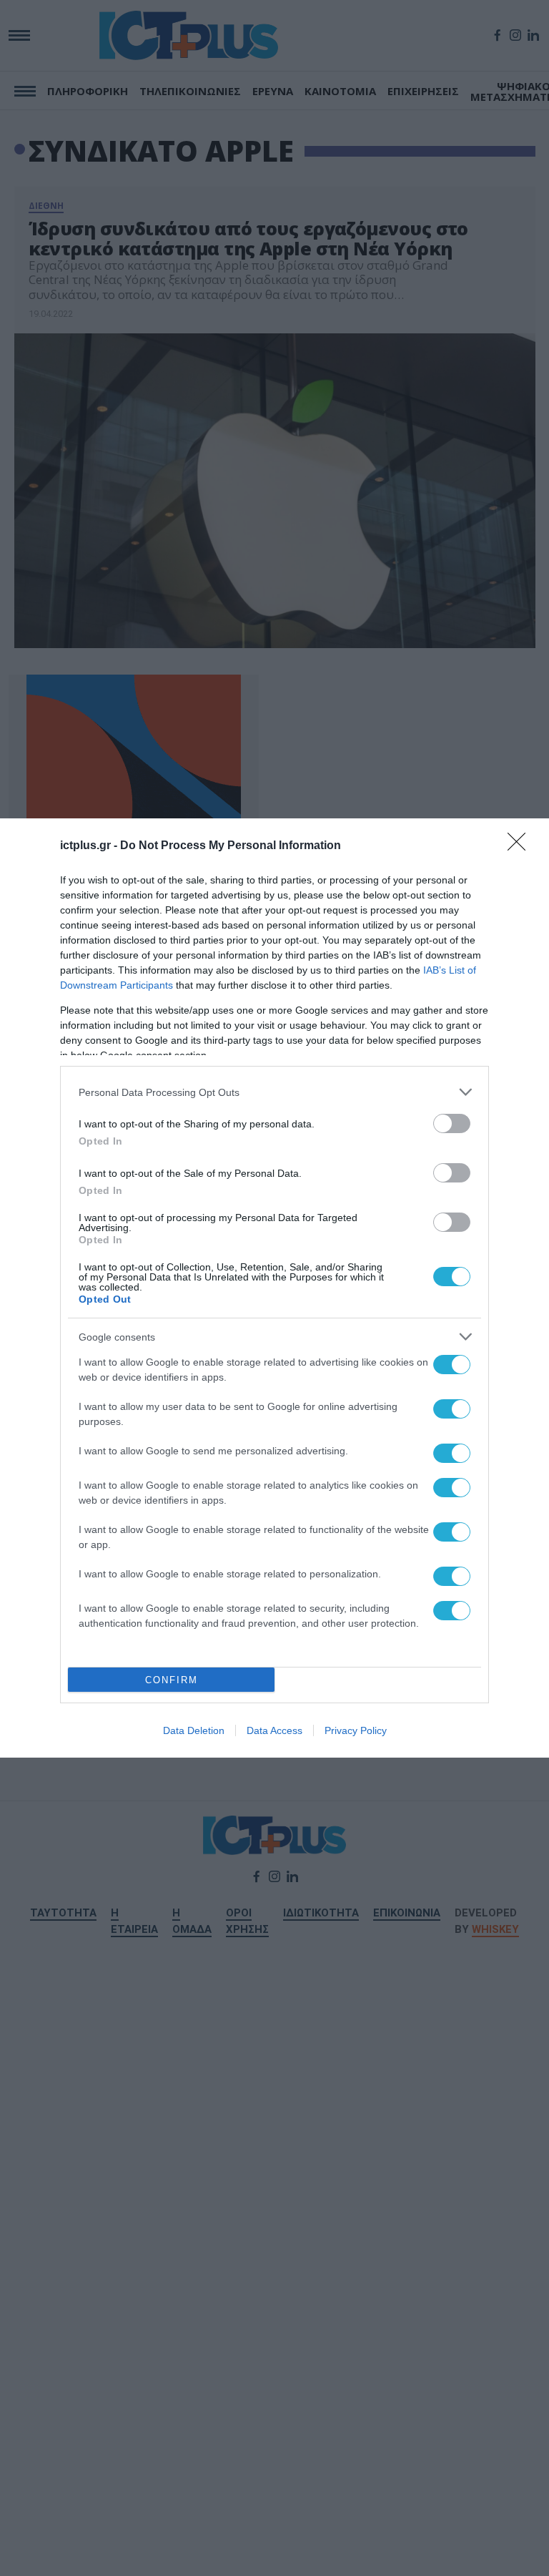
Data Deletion (194, 1730)
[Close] (521, 846)
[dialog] (274, 1288)
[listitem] (274, 1092)
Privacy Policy (356, 1730)
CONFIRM (172, 1680)
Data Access (274, 1730)
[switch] (452, 1123)
